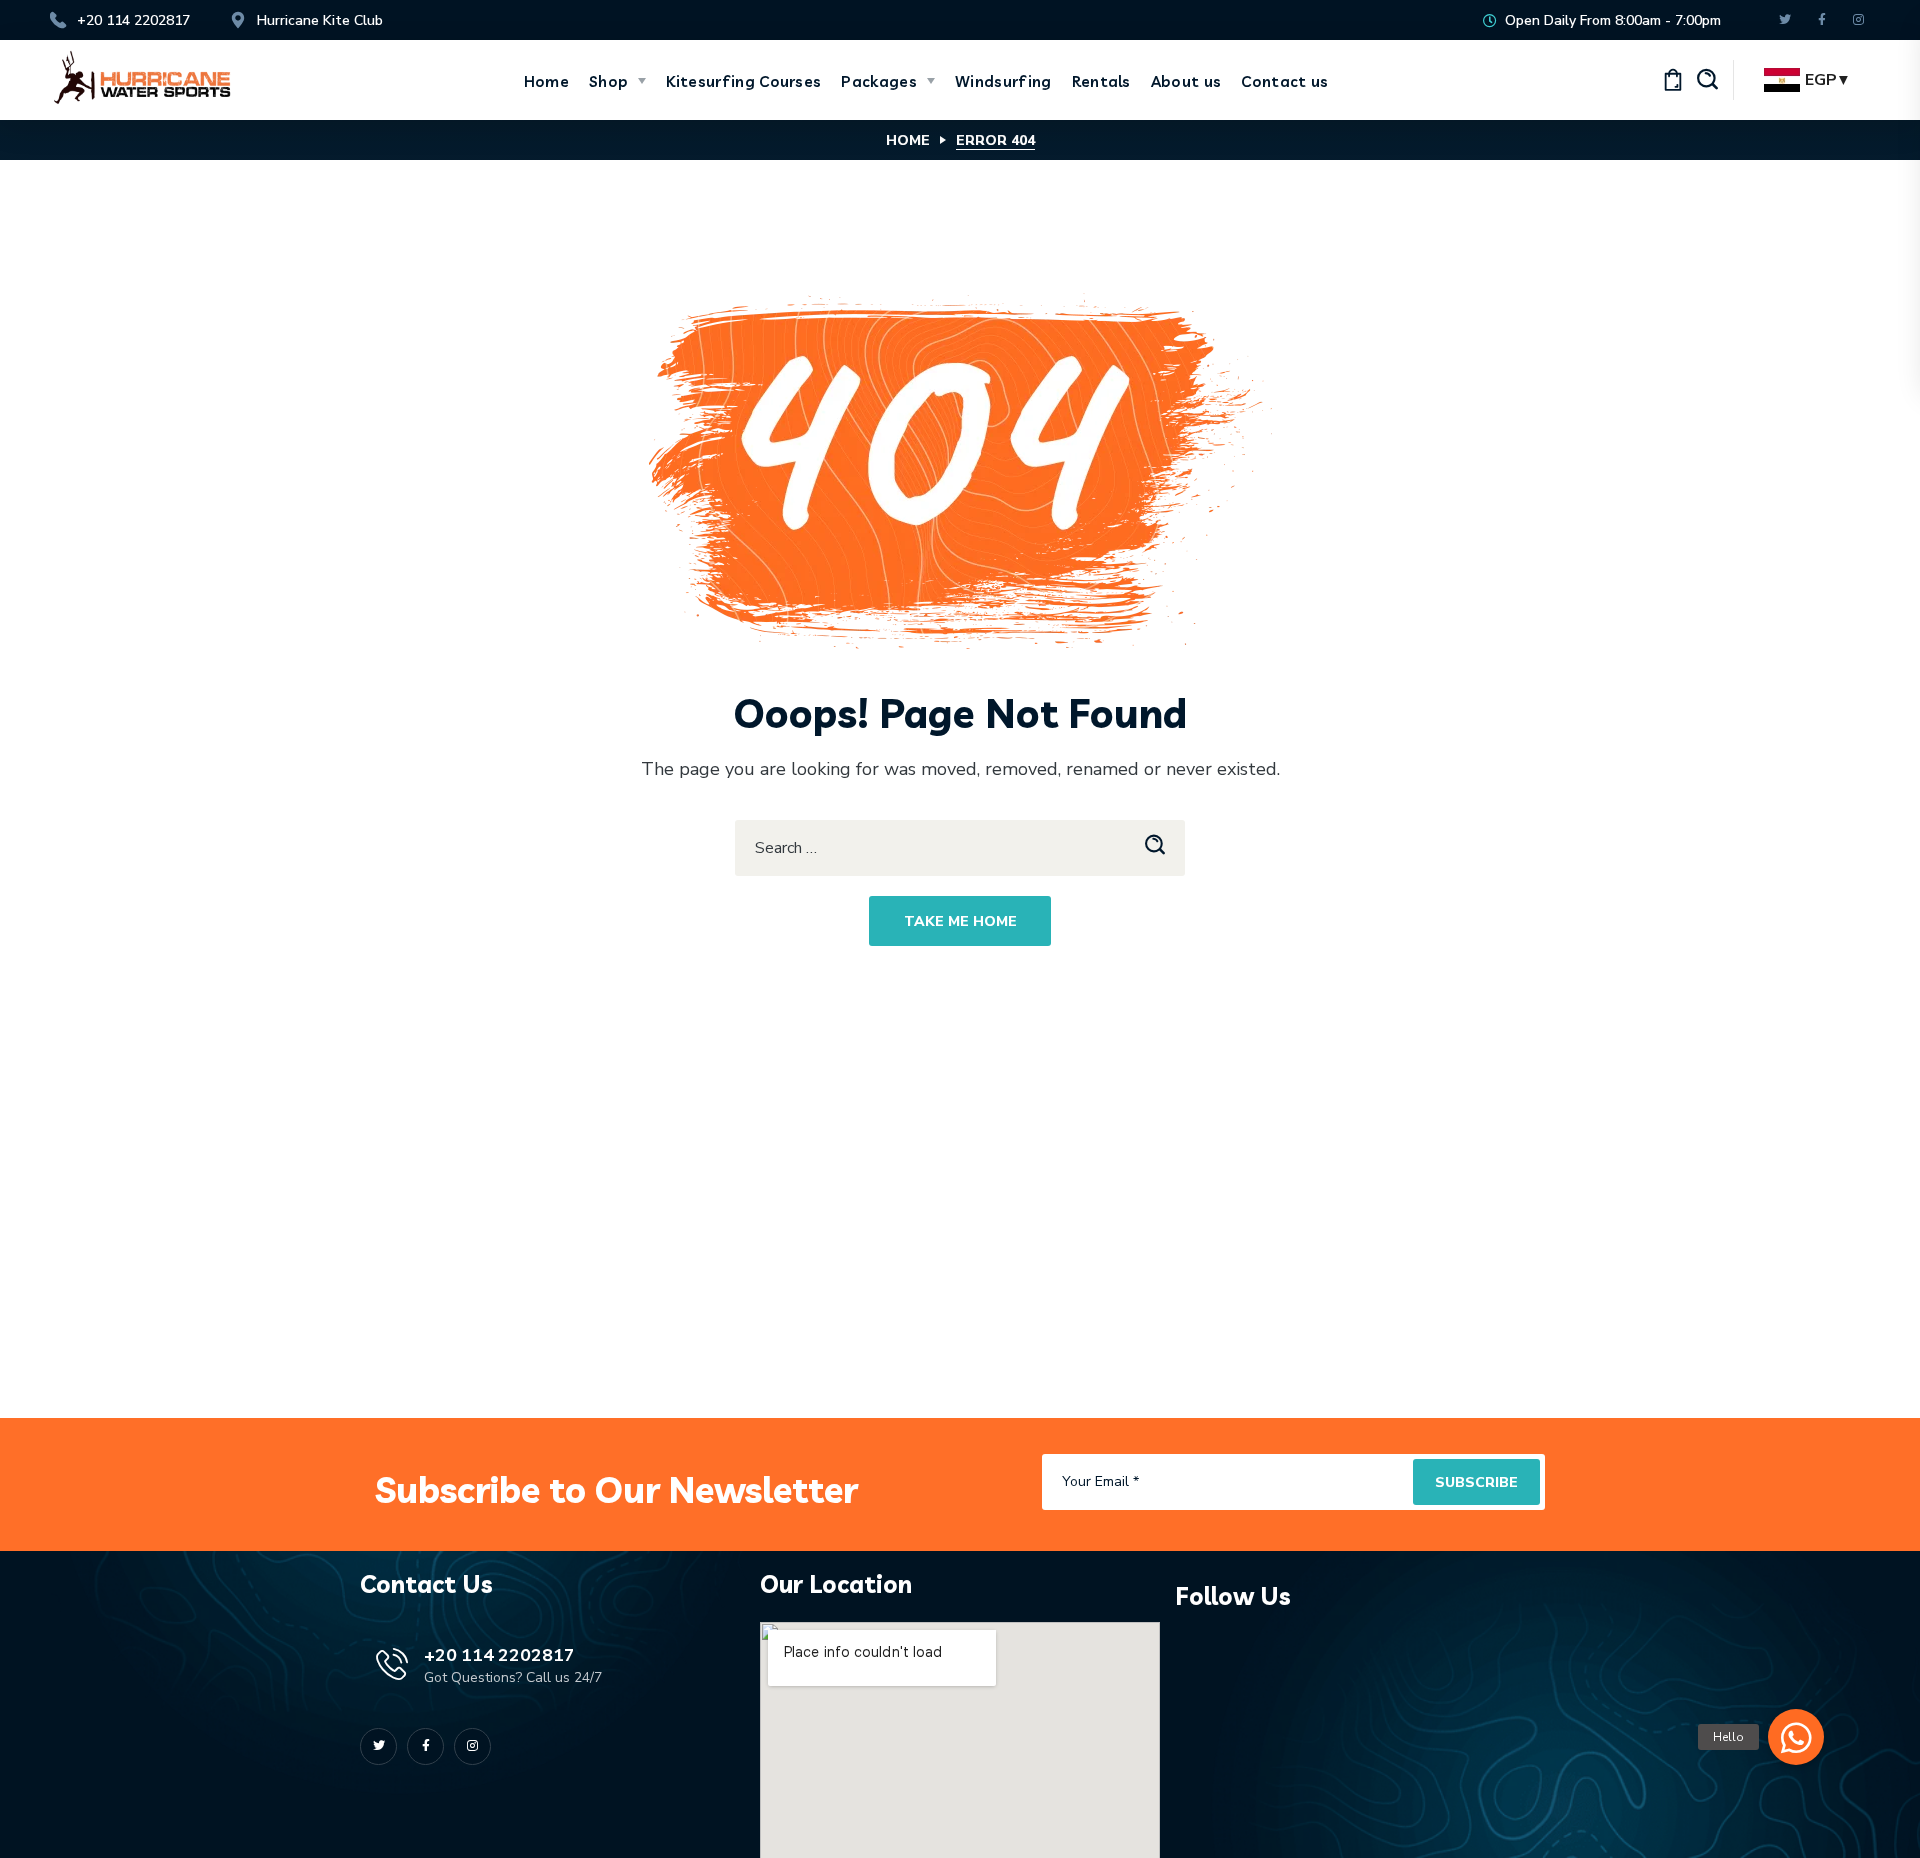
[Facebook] (1821, 20)
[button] (1708, 80)
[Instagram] (1858, 20)
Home (908, 140)
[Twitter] (1784, 20)
